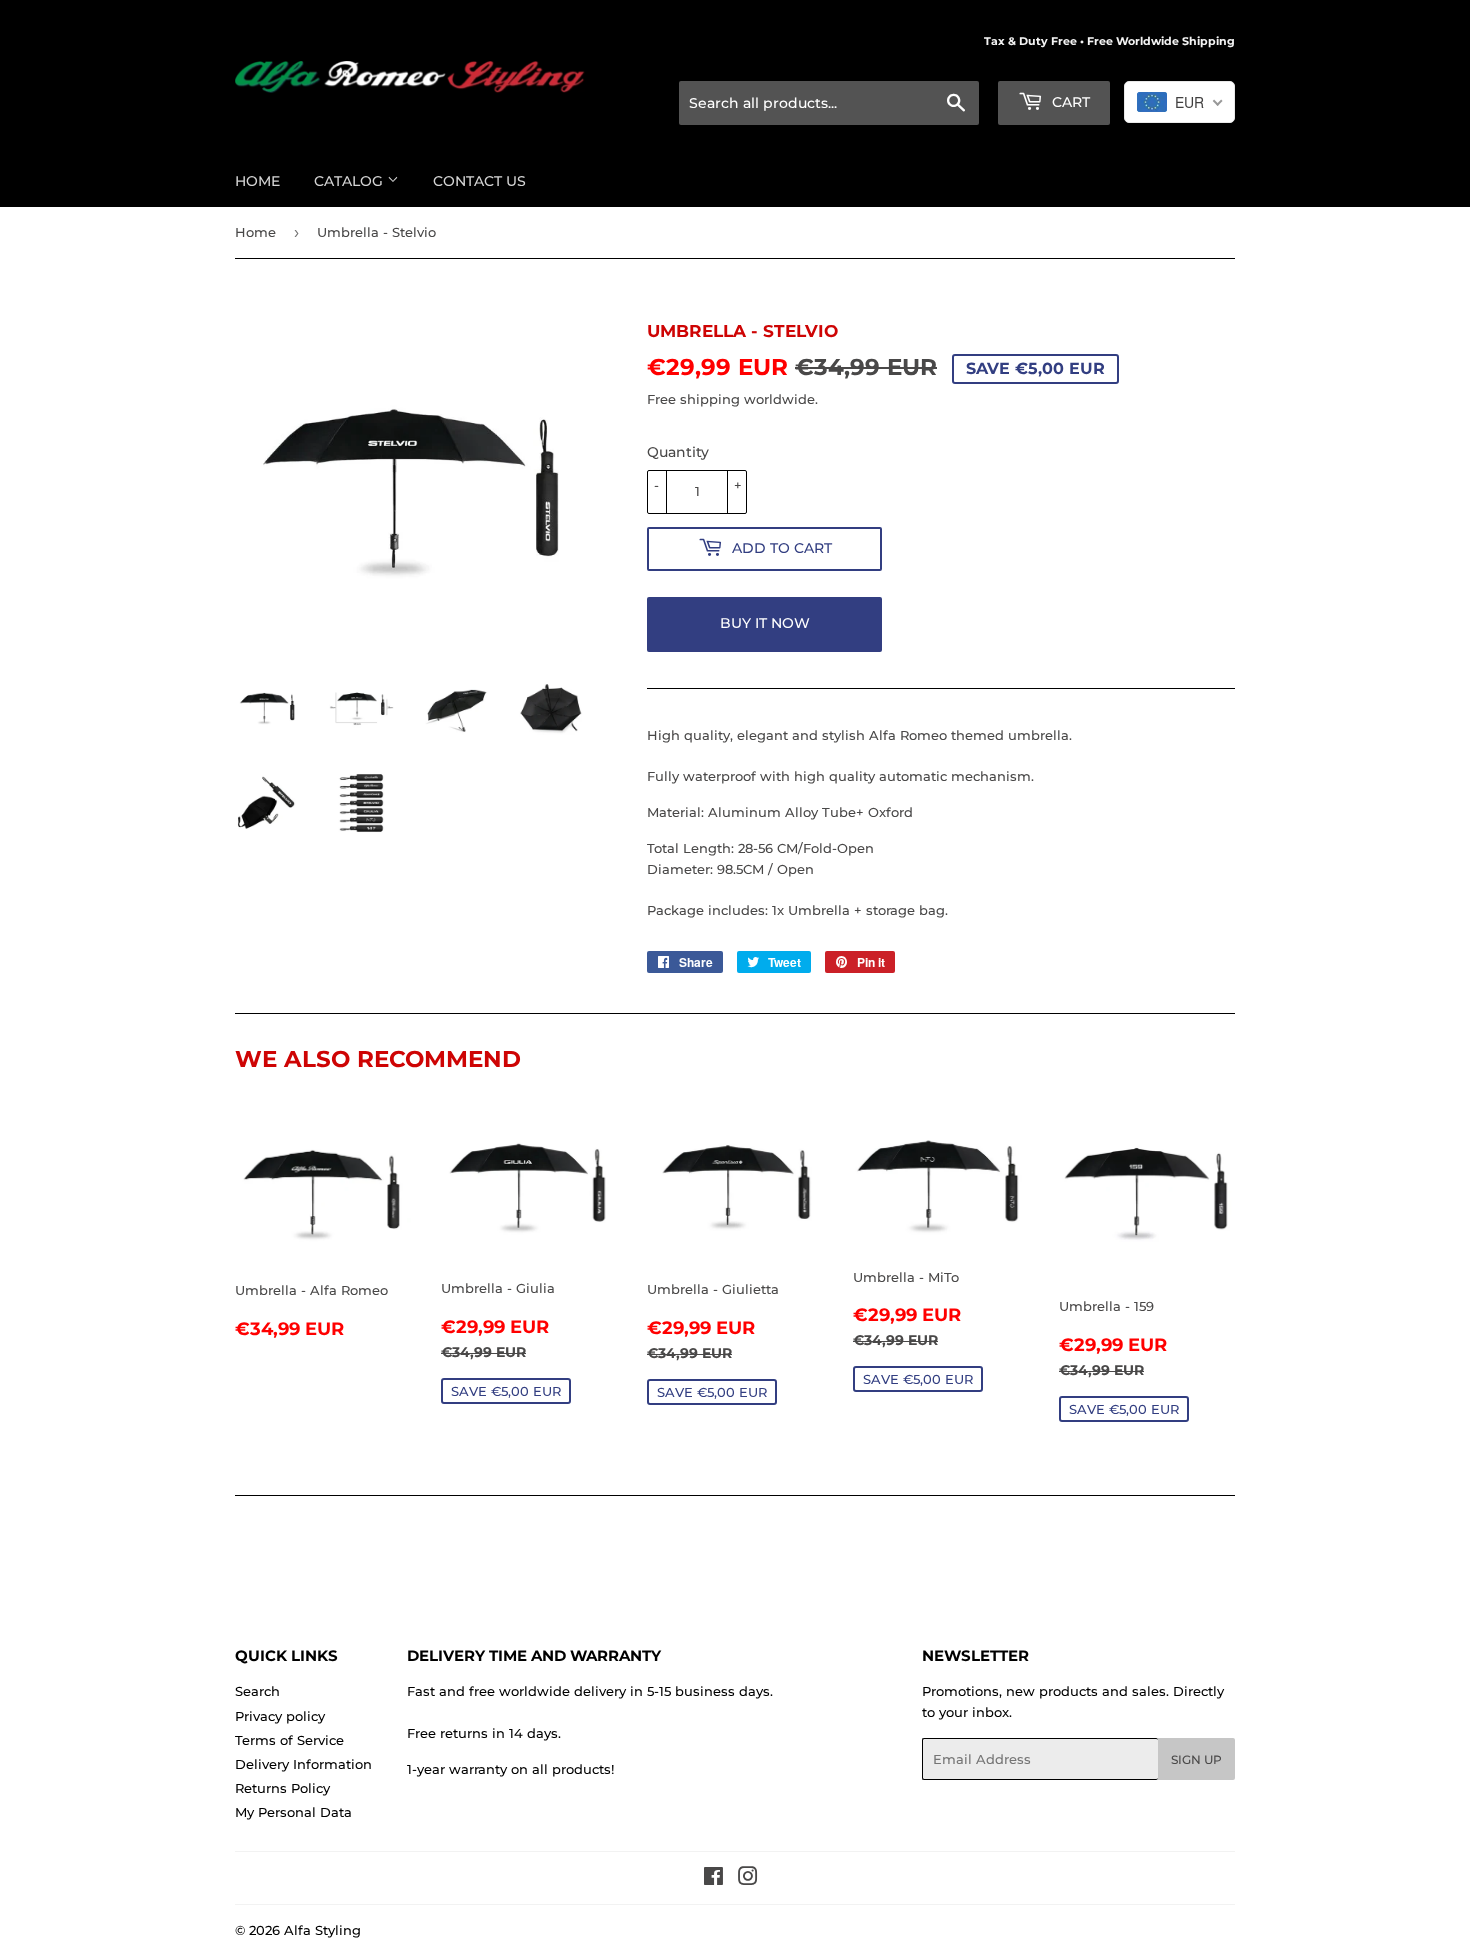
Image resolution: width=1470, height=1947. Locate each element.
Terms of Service (289, 1740)
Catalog (350, 181)
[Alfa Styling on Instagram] (748, 1879)
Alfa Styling (322, 1930)
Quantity (678, 452)
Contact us (479, 181)
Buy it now (765, 623)
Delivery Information (303, 1764)
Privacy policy (280, 1716)
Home (257, 181)
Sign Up (1196, 1759)
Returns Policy (282, 1788)
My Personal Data (293, 1812)
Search (257, 1691)
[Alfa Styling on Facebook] (713, 1879)
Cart (1069, 102)
